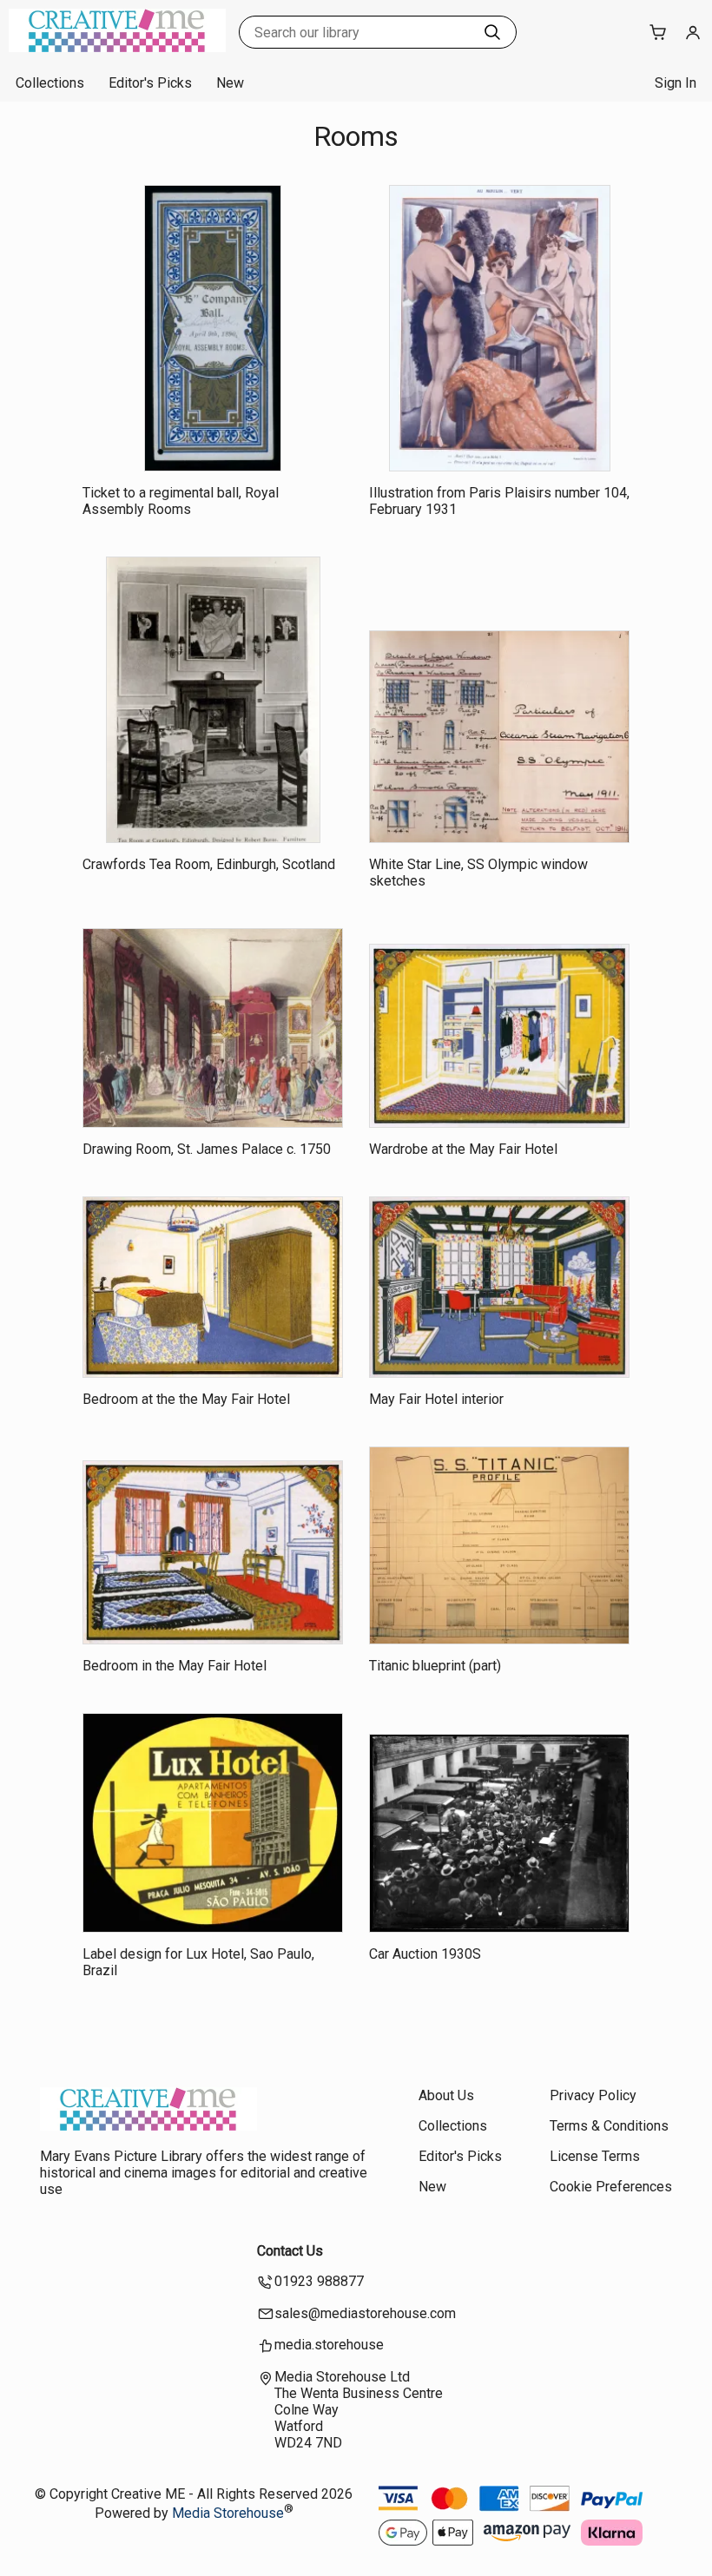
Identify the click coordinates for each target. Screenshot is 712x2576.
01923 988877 (319, 2281)
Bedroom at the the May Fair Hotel (186, 1399)
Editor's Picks (150, 83)
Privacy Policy (593, 2095)
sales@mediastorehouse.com (365, 2313)
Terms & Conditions (609, 2126)
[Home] (117, 47)
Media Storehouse (228, 2514)
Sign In (676, 83)
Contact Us (290, 2251)
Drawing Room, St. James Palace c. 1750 (207, 1149)
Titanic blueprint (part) (435, 1666)
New (230, 83)
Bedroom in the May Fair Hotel (175, 1666)
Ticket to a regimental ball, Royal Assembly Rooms (181, 501)
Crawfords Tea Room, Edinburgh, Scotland (209, 864)
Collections (50, 83)
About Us (446, 2095)
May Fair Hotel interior (436, 1399)
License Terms (595, 2156)
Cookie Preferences (611, 2187)
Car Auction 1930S (425, 1954)
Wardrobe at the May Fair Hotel (463, 1149)
